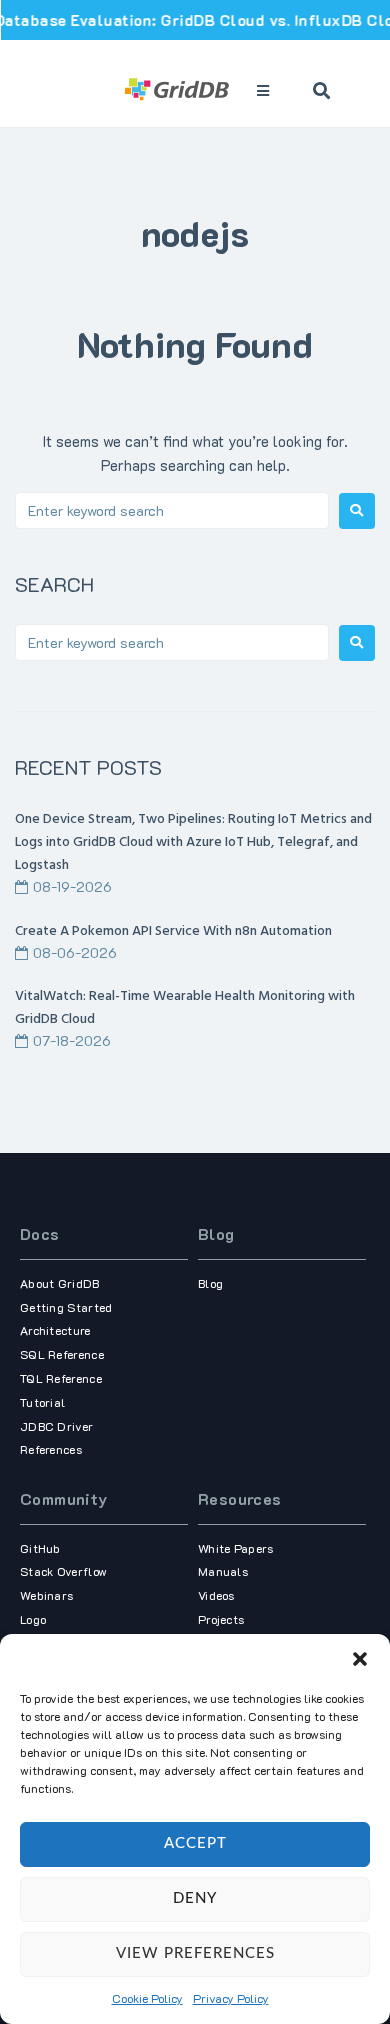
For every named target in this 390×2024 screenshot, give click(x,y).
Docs (40, 1233)
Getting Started (66, 1307)
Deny (195, 1898)
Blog (216, 1233)
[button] (360, 1659)
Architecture (55, 1330)
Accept (195, 1843)
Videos (216, 1595)
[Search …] (322, 91)
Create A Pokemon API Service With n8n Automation (173, 931)
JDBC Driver (56, 1426)
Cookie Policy (147, 1998)
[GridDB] (178, 91)
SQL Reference (62, 1354)
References (51, 1449)
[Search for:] (172, 510)
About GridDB (60, 1283)
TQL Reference (61, 1378)
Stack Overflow (63, 1571)
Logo (33, 1619)
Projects (221, 1619)
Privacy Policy (231, 1998)
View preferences (195, 1953)
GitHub (40, 1548)
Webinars (46, 1595)
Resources (240, 1498)
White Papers (236, 1548)
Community (64, 1498)
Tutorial (42, 1402)
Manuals (223, 1571)
